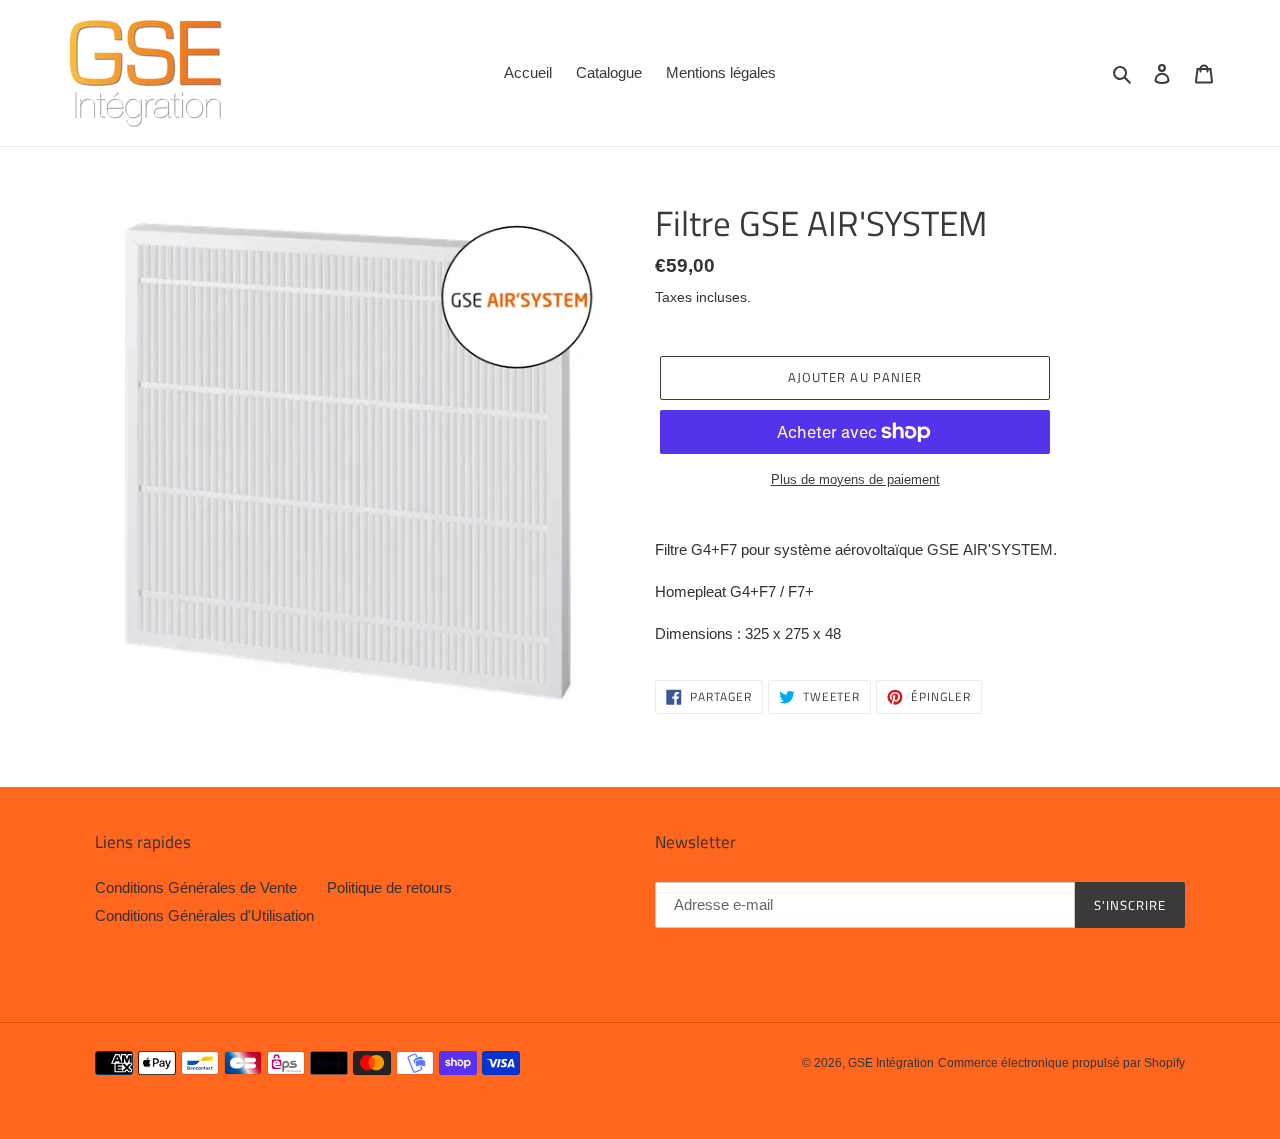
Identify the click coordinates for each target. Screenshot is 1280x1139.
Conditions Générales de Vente (196, 887)
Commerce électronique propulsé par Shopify (1061, 1063)
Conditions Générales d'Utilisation (204, 915)
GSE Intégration (891, 1063)
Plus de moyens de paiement (855, 479)
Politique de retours (389, 887)
